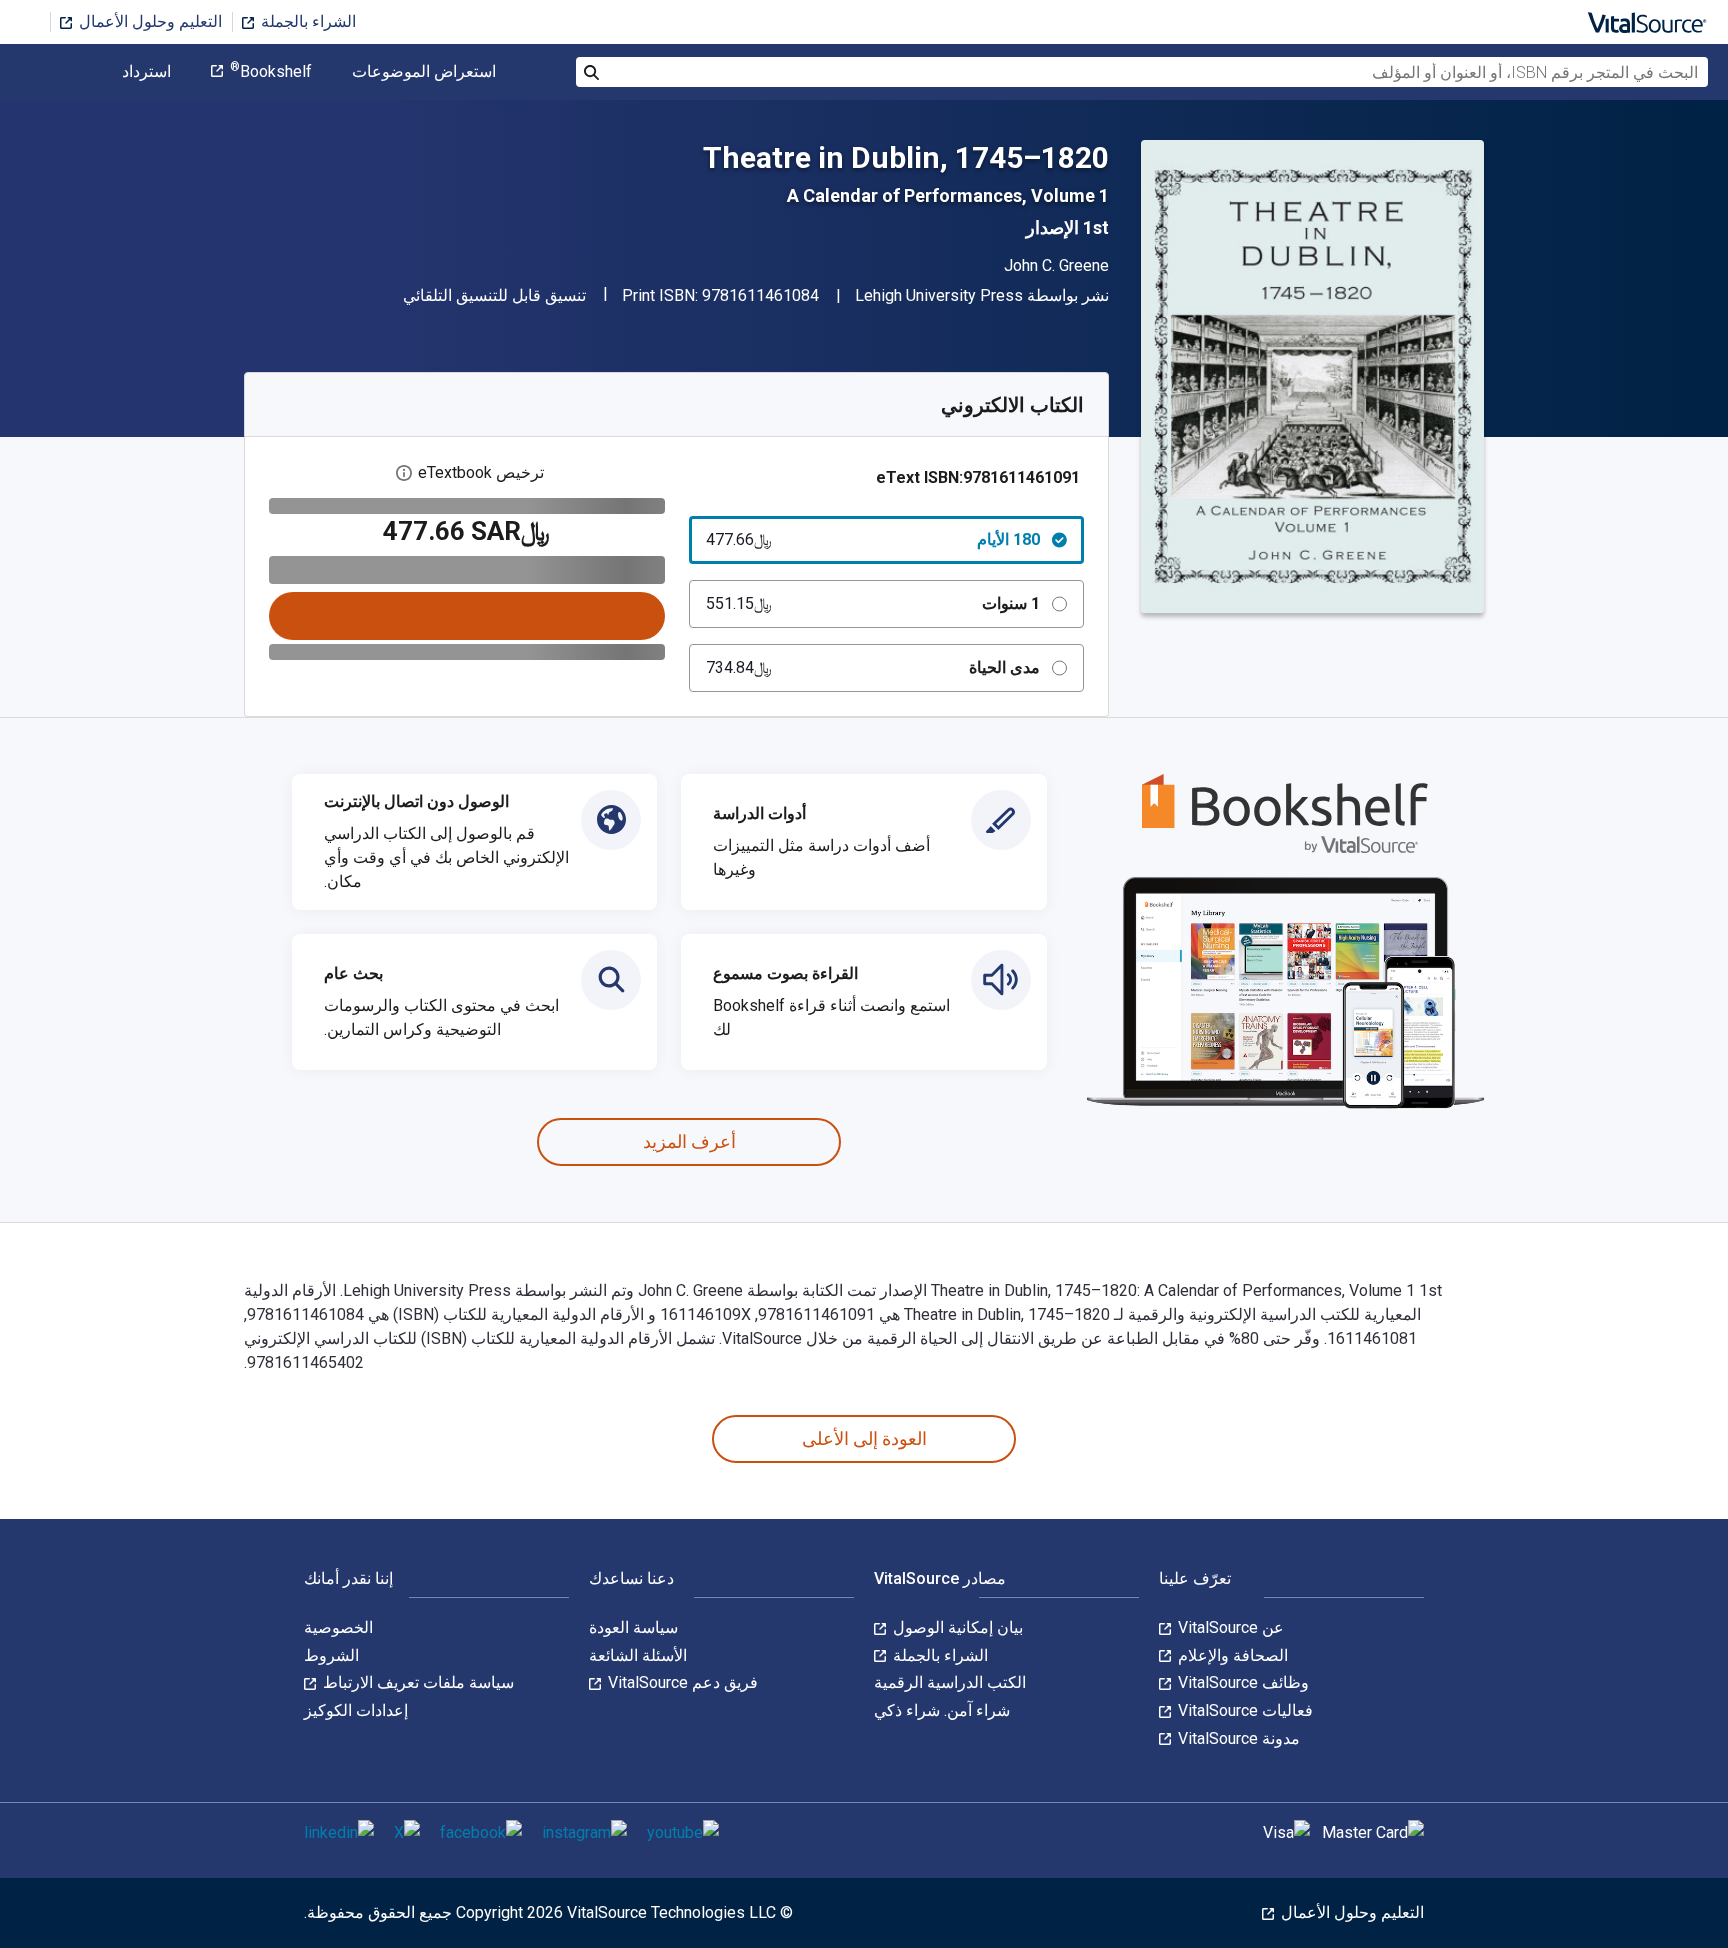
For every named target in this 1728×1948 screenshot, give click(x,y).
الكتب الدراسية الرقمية (950, 1682)
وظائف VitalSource (1241, 1682)
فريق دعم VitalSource (681, 1682)
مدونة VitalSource (1237, 1738)
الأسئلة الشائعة (638, 1655)
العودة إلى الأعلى (864, 1438)
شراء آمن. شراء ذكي (942, 1710)
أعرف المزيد (689, 1141)
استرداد (146, 72)
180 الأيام (873, 539)
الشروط (331, 1655)
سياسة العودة (633, 1627)
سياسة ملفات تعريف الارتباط (416, 1682)
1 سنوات (873, 603)
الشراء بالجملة (306, 21)
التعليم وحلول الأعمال (148, 21)
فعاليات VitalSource (1243, 1710)
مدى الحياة (873, 667)
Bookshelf (271, 72)
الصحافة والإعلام (1231, 1655)
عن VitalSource (1229, 1627)
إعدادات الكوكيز (356, 1710)
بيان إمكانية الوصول (956, 1627)
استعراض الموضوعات (424, 72)
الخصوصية (338, 1627)
